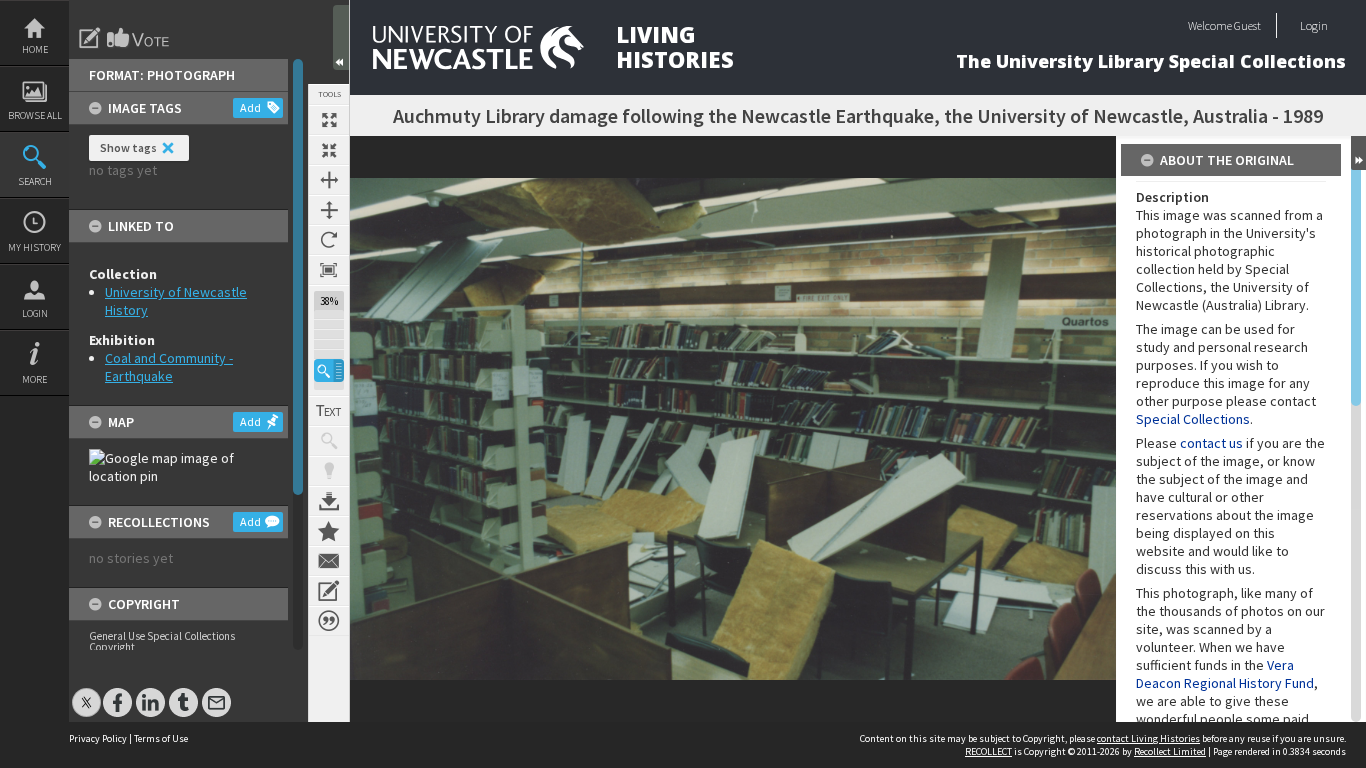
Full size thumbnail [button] (329, 120)
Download (329, 501)
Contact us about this (329, 561)
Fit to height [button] (329, 210)
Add (250, 107)
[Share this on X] (86, 692)
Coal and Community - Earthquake (169, 367)
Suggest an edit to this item (90, 38)
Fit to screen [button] (329, 150)
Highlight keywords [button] (329, 471)
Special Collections (1193, 419)
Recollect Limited (1170, 751)
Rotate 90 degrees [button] (329, 240)
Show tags (128, 147)
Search (35, 181)
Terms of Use (161, 738)
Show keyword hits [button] (329, 441)
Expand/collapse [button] (1358, 153)
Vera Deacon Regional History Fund (1225, 674)
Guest (1247, 25)
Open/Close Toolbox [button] (341, 37)
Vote (139, 38)
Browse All (35, 115)
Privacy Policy (98, 738)
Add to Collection (329, 531)
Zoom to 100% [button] (329, 270)
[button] (329, 370)
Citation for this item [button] (329, 621)
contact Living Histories (1148, 738)
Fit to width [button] (329, 180)
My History (34, 247)
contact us (1211, 443)
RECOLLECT (988, 751)
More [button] (34, 379)
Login (35, 313)
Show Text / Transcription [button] (329, 411)
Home (35, 49)
